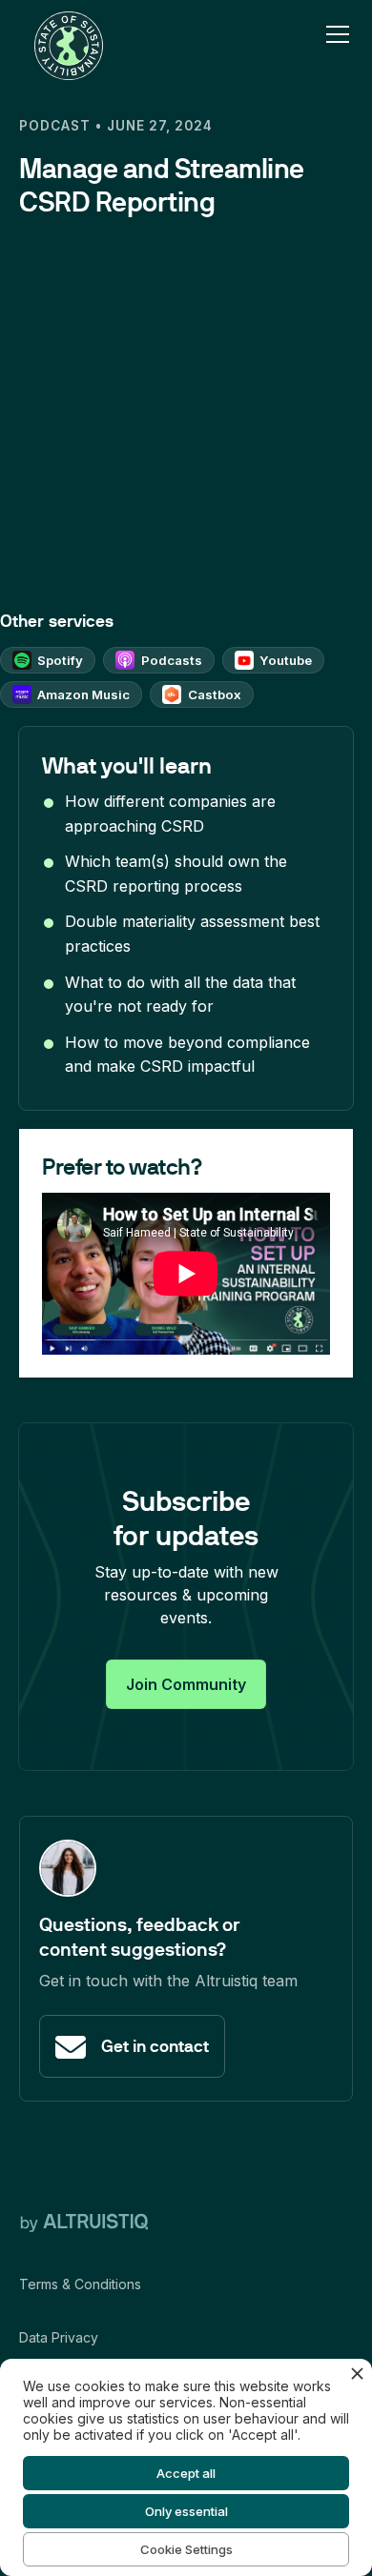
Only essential (186, 2511)
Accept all (186, 2473)
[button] (334, 34)
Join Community (186, 1684)
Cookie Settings (186, 2549)
